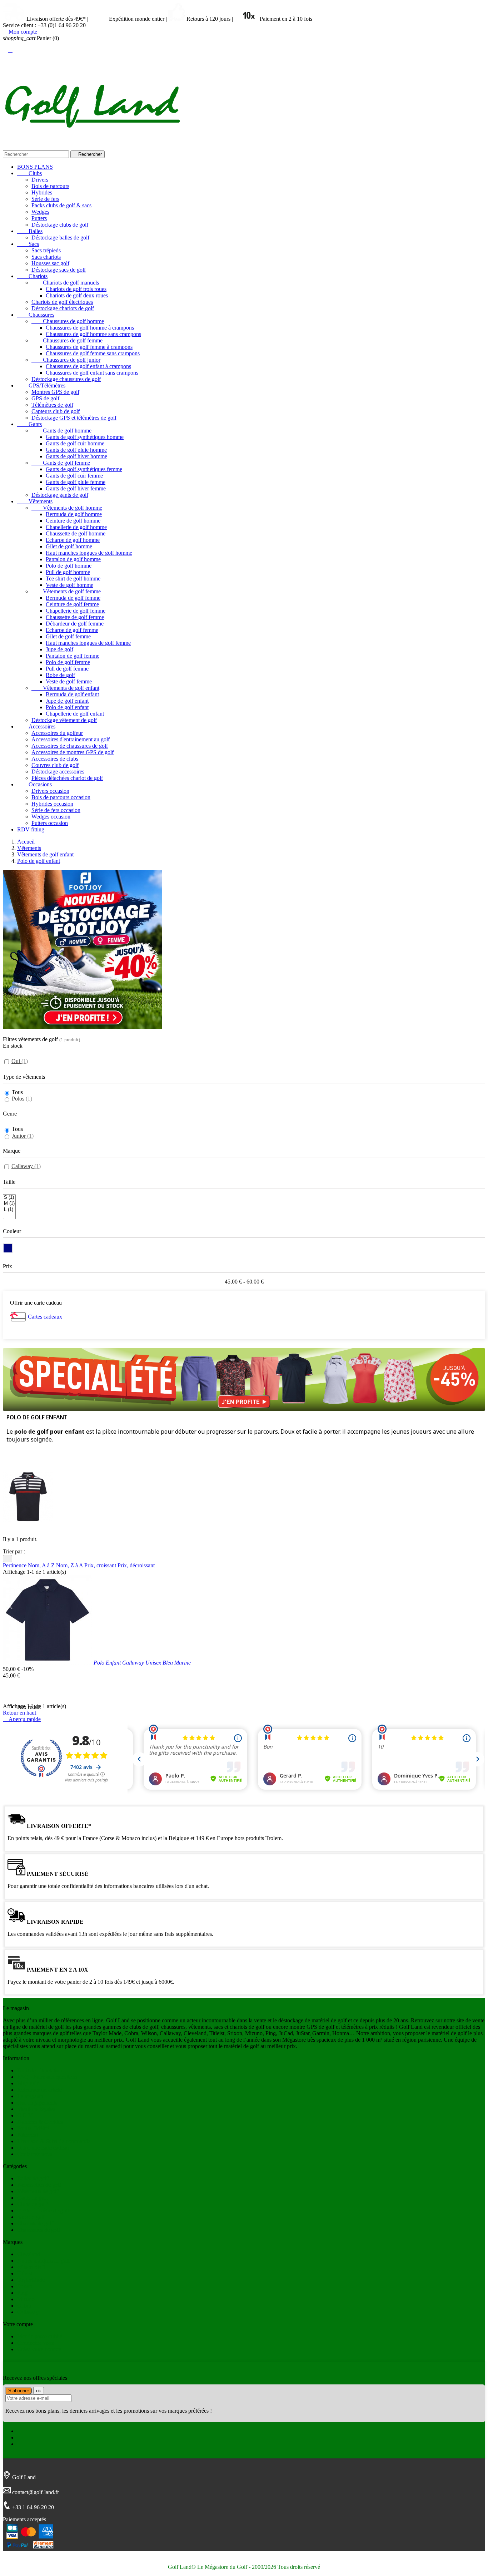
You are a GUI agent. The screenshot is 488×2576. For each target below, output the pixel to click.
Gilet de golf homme (69, 546)
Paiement (28, 2135)
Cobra (24, 2306)
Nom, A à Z (42, 1565)
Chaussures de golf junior (66, 360)
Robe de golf (60, 675)
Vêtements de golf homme (67, 508)
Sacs (28, 244)
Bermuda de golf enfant (72, 694)
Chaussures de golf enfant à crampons (88, 366)
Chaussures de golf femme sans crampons (93, 353)
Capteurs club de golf (56, 411)
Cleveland (29, 2254)
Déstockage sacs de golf (59, 270)
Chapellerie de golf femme (76, 611)
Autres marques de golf (43, 2261)
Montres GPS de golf (55, 392)
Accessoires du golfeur (57, 733)
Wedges (40, 212)
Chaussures (36, 315)
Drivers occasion (50, 791)
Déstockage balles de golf (60, 238)
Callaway (26, 1166)
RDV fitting (31, 829)
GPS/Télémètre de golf (43, 2211)
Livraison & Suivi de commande (54, 2141)
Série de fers (45, 199)
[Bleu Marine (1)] (8, 1248)
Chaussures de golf (39, 2230)
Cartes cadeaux (45, 1317)
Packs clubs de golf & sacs (61, 205)
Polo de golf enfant (67, 707)
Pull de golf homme (68, 572)
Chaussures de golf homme (68, 321)
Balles (30, 231)
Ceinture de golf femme (72, 604)
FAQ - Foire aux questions (47, 2077)
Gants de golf (32, 2198)
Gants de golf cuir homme (75, 443)
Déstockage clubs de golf (60, 225)
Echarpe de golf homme (73, 540)
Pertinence (15, 1565)
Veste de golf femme (69, 681)
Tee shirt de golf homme (73, 579)
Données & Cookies (40, 2122)
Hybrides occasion (52, 804)
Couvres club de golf (55, 765)
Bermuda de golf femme (73, 598)
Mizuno (26, 2299)
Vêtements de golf (38, 2191)
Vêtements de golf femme (66, 591)
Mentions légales (36, 2109)
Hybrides (42, 192)
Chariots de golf (35, 2223)
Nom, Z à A (70, 1565)
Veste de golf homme (69, 585)
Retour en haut (22, 1713)
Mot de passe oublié (40, 2336)
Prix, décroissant (136, 1565)
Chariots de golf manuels (65, 283)
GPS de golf (45, 398)
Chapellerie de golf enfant (75, 714)
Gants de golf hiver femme (76, 488)
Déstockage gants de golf (60, 495)
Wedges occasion (51, 817)
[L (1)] (9, 1210)
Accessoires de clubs (55, 759)
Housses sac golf (50, 263)
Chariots (32, 276)
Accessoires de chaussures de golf (70, 746)
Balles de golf (33, 2178)
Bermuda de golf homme (74, 514)
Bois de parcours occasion (61, 797)
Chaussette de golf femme (75, 617)
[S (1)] (9, 1198)
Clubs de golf (32, 2204)
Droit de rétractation (40, 2070)
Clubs (29, 173)
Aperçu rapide (22, 1719)
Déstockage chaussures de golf (66, 379)
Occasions (34, 784)
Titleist (25, 2273)
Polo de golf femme (68, 662)
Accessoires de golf (39, 2185)
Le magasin (30, 2096)
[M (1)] (9, 1204)
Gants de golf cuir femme (74, 476)
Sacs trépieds (46, 250)
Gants (29, 424)
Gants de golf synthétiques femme (84, 469)
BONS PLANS (35, 167)
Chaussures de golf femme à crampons (89, 347)
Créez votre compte (39, 2349)
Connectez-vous (35, 2343)
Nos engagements (37, 2103)
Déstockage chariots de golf (63, 308)
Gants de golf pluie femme (76, 482)
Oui (20, 1061)
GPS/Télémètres (41, 385)
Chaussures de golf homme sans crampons (93, 334)
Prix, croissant (101, 1565)
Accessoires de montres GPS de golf (73, 752)
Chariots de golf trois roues (76, 289)
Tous (17, 1092)
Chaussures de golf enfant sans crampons (92, 373)
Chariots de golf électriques (62, 302)
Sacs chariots (46, 257)
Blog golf (28, 2083)
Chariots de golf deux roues (77, 295)
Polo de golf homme (69, 566)
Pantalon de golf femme (73, 656)
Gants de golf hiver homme (76, 456)
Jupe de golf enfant (67, 701)
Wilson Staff (31, 2267)
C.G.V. (25, 2115)
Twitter (25, 2437)
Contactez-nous (35, 2154)
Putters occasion (50, 823)
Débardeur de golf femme (75, 624)
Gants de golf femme (61, 463)
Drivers (40, 180)
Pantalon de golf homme (73, 559)
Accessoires (36, 726)
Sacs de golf (31, 2217)
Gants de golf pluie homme (76, 450)
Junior (23, 1136)
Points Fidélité (33, 2128)
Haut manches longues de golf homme (89, 553)
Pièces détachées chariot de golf (67, 778)
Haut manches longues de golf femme (88, 643)
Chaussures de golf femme (67, 340)
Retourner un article (39, 2090)
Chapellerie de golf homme (76, 527)
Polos (22, 1099)
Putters (39, 218)
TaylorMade (31, 2280)
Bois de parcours (50, 186)
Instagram (28, 2444)
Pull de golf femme (67, 669)
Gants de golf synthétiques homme (85, 437)
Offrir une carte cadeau (43, 2148)
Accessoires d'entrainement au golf (71, 739)
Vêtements (35, 501)
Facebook (28, 2431)
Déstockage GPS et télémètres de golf (74, 418)
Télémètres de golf (52, 405)
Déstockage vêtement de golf (64, 720)
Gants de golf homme (61, 431)
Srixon (25, 2286)
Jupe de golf (59, 649)
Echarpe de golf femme (72, 630)
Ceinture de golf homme (73, 521)
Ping (22, 2293)
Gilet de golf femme (68, 636)
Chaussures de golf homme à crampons (90, 328)
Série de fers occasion (56, 810)
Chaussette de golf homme (76, 533)
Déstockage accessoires (58, 772)
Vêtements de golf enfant (65, 688)
